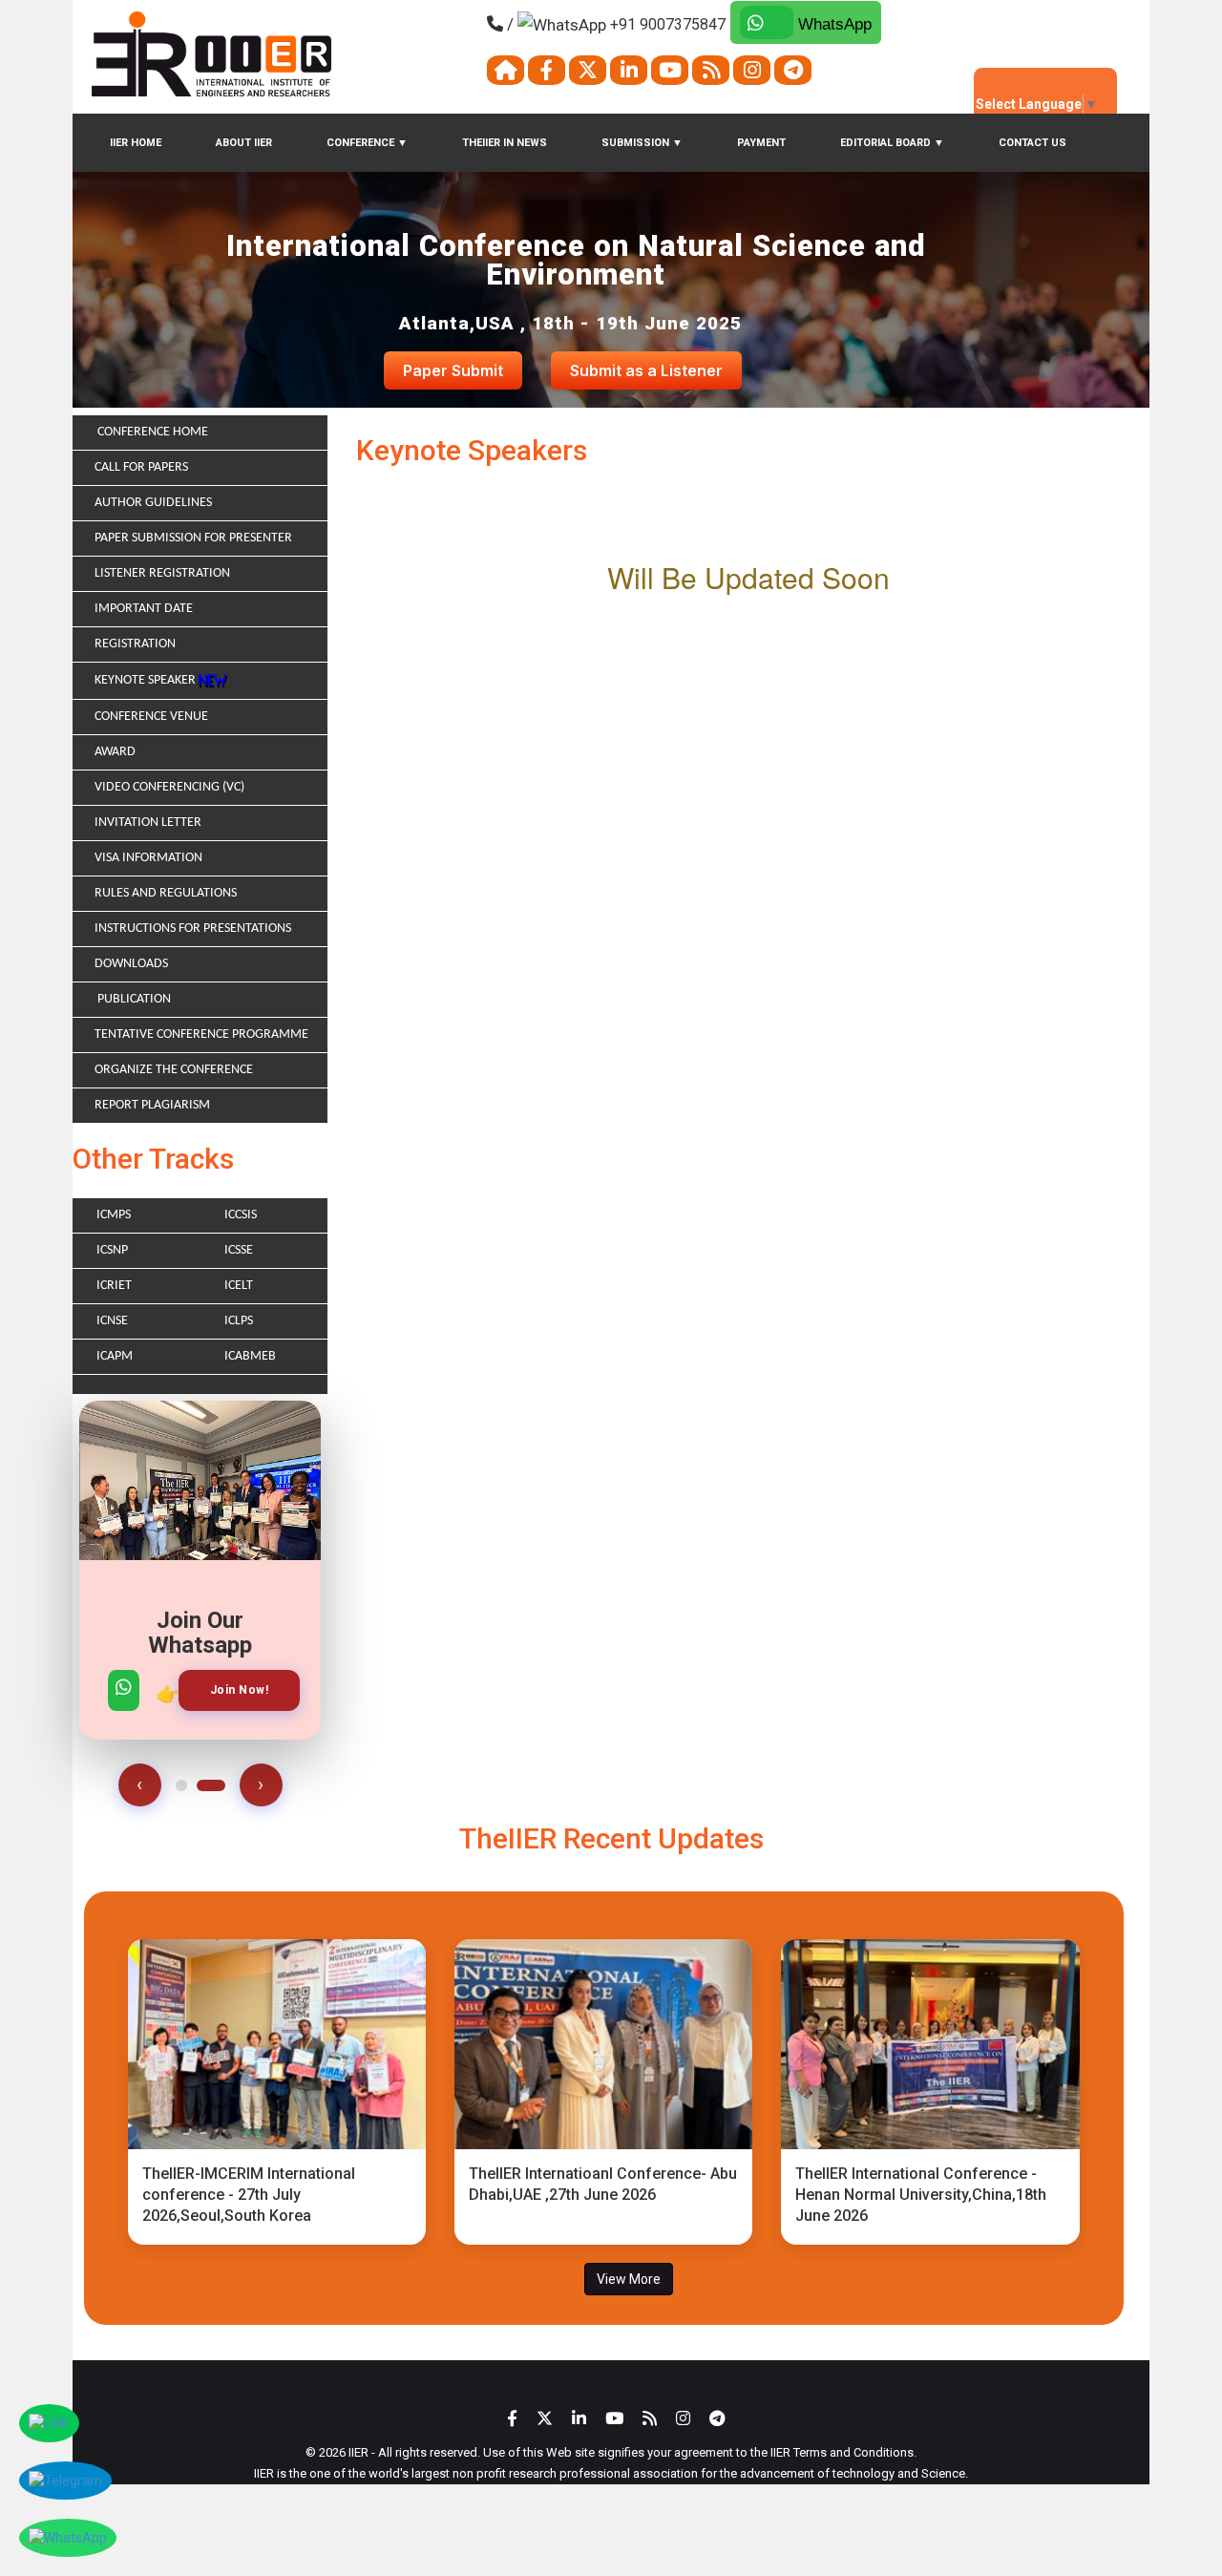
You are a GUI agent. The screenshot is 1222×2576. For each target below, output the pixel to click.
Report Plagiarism (152, 1105)
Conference (367, 143)
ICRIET (114, 1286)
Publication (133, 999)
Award (115, 752)
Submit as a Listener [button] (646, 370)
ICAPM (115, 1356)
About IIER (244, 143)
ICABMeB (250, 1356)
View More (629, 2279)
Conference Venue (151, 717)
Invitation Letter (148, 823)
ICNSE (112, 1321)
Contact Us (1032, 143)
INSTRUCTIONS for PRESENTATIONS (193, 929)
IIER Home (136, 143)
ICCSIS (241, 1215)
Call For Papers (141, 467)
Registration (135, 644)
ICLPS (239, 1321)
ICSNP (112, 1250)
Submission (642, 143)
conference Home (151, 432)
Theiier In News (505, 143)
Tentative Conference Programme (201, 1035)
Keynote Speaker (147, 680)
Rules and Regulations (166, 893)
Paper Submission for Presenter (193, 538)
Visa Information (148, 858)
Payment (761, 143)
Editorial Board (892, 143)
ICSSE (239, 1250)
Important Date (144, 609)
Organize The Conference (174, 1070)
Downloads (131, 964)
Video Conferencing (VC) (169, 787)
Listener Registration (162, 573)
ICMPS (114, 1215)
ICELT (239, 1286)
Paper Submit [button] (453, 370)
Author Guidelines (153, 503)
